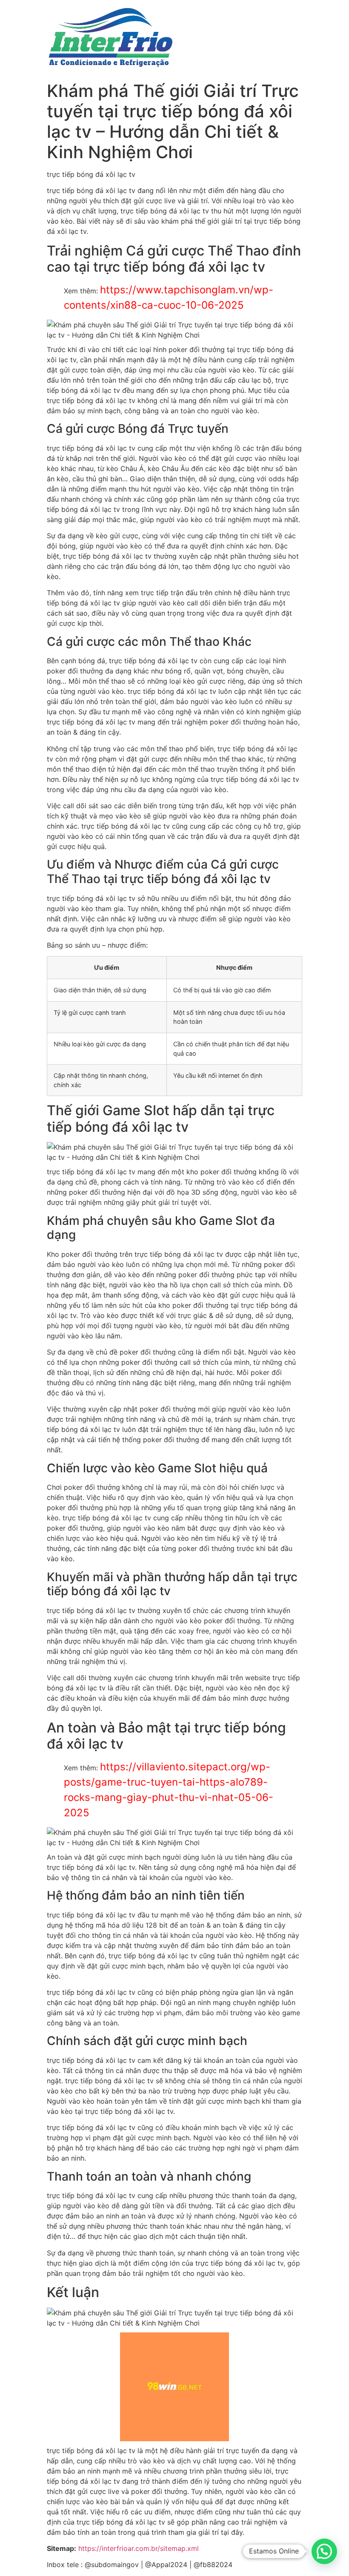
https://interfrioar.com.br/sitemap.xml (139, 2548)
